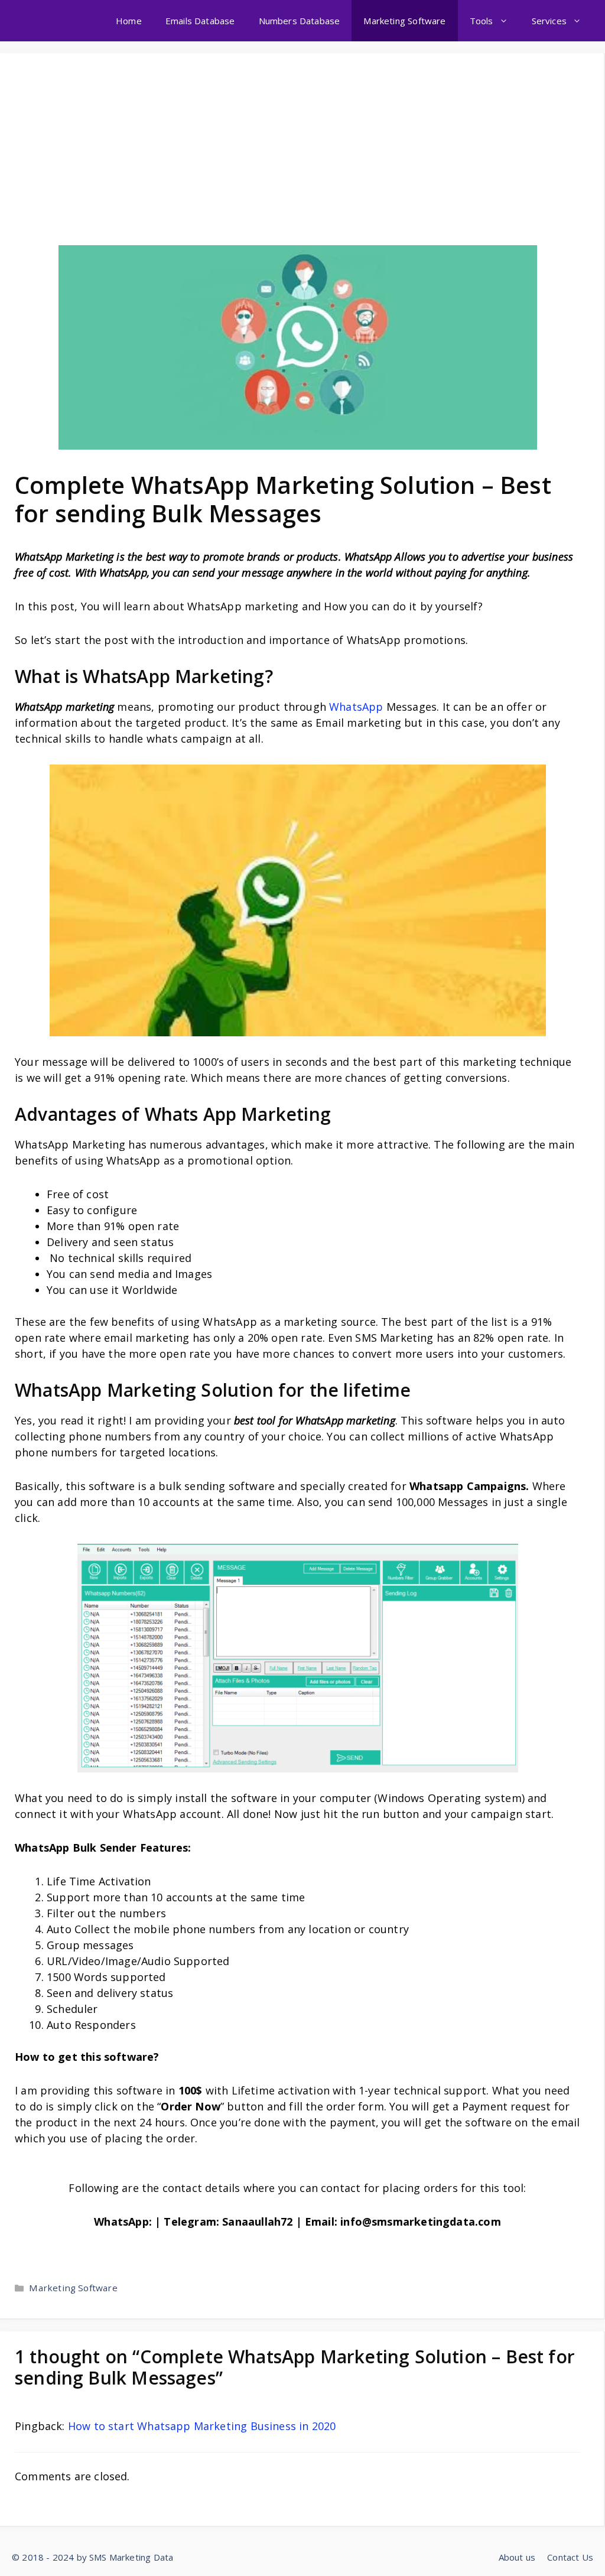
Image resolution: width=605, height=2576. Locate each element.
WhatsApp (356, 707)
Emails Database (200, 21)
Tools (482, 21)
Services (549, 21)
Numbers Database (300, 21)
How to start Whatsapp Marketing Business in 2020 (202, 2426)
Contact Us (570, 2557)
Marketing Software (404, 21)
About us (517, 2557)
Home (129, 21)
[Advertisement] (297, 157)
